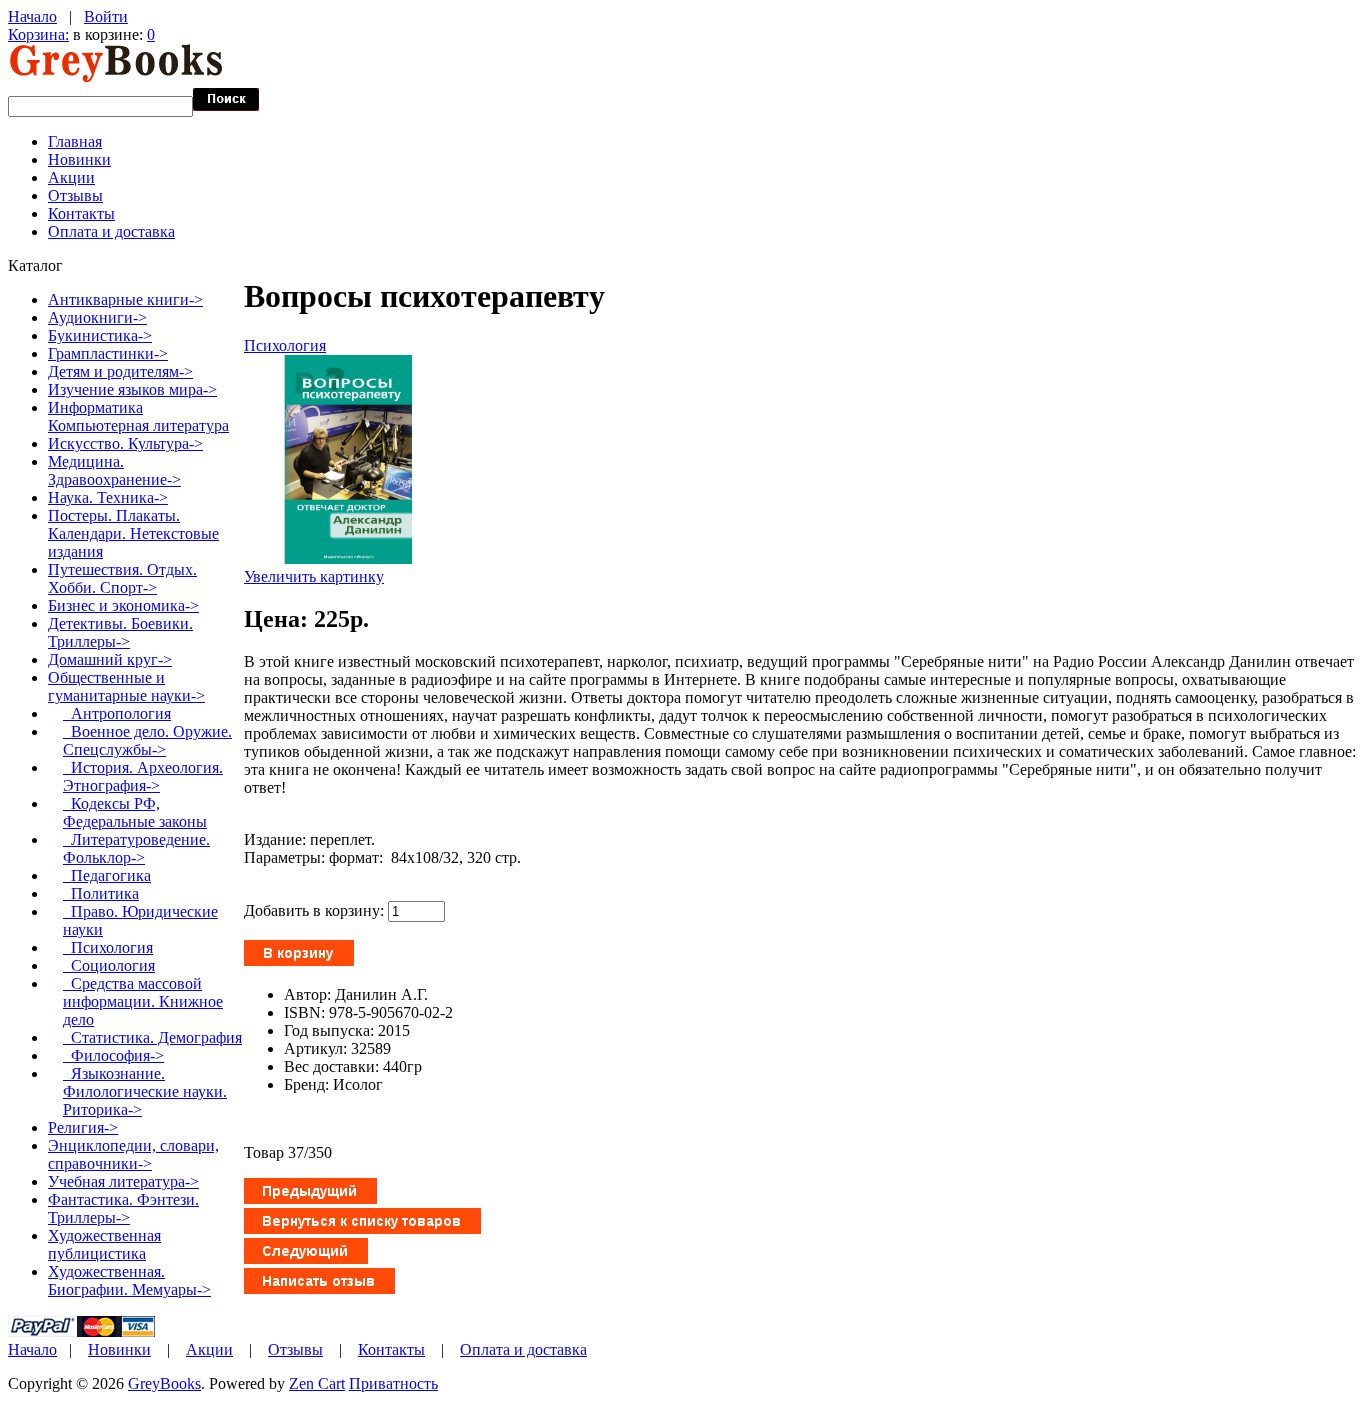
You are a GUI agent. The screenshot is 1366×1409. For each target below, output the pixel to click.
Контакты (81, 213)
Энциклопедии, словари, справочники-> (133, 1154)
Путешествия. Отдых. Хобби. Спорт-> (122, 578)
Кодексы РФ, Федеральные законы (135, 812)
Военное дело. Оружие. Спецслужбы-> (147, 740)
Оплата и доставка (111, 231)
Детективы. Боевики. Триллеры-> (120, 632)
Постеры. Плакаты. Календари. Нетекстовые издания (133, 533)
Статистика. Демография (152, 1037)
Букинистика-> (100, 335)
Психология (285, 345)
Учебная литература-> (123, 1181)
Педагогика (107, 875)
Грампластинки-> (108, 353)
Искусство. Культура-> (125, 443)
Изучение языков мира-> (132, 389)
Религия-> (83, 1127)
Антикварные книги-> (125, 299)
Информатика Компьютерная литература (138, 416)
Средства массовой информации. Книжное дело (143, 1001)
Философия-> (113, 1055)
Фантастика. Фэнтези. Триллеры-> (123, 1208)
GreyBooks (164, 1383)
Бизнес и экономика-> (123, 605)
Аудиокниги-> (97, 317)
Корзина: (38, 34)
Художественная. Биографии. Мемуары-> (129, 1280)
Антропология (117, 713)
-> (126, 686)
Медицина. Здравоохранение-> (114, 470)
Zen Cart (317, 1383)
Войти (106, 16)
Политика (101, 893)
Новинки (79, 159)
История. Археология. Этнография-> (143, 776)
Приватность (393, 1383)
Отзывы (75, 195)
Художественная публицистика (104, 1244)
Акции (71, 177)
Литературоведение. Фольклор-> (136, 848)
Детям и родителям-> (120, 371)
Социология (109, 965)
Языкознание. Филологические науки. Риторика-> (145, 1091)
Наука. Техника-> (108, 497)
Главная (75, 141)
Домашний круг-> (110, 659)
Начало (32, 16)
